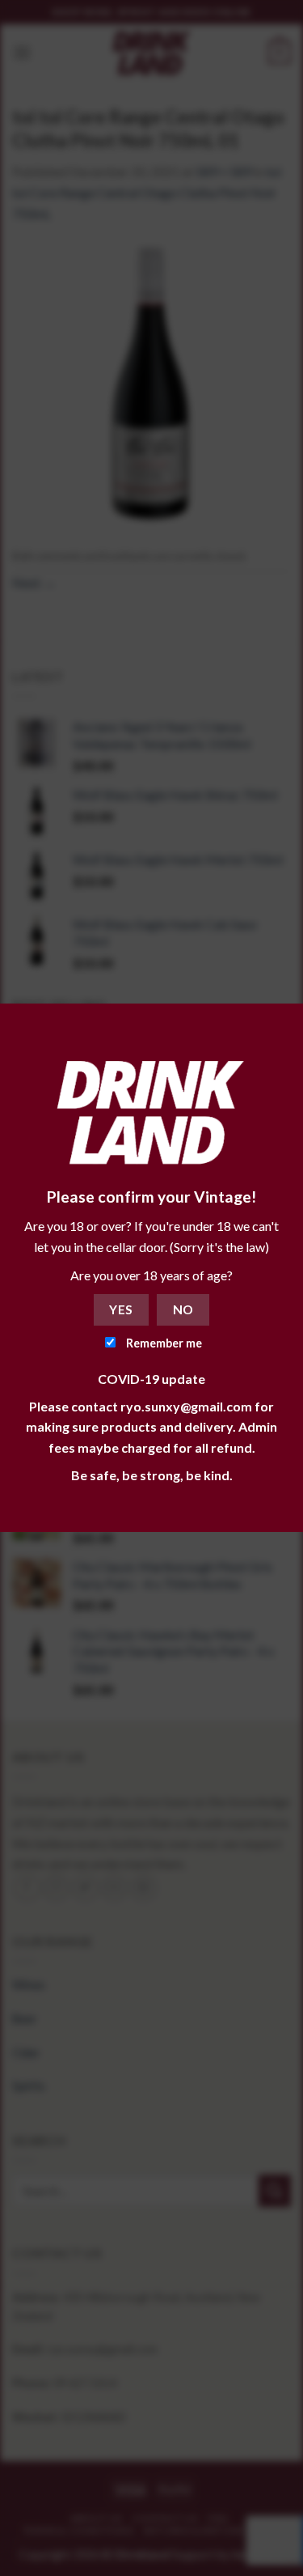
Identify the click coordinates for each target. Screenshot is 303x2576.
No (183, 1309)
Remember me (163, 1343)
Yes (121, 1309)
